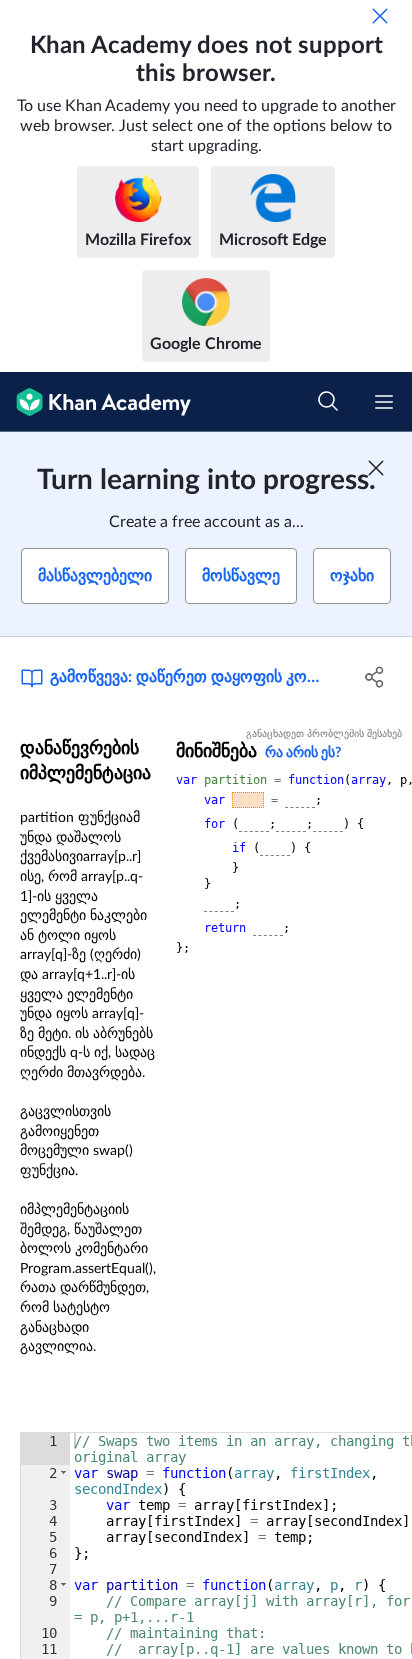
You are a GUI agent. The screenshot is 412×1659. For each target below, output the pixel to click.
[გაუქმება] (380, 16)
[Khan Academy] (95, 402)
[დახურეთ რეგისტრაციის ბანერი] (376, 468)
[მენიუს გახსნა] (384, 402)
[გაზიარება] (374, 677)
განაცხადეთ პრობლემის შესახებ (324, 734)
